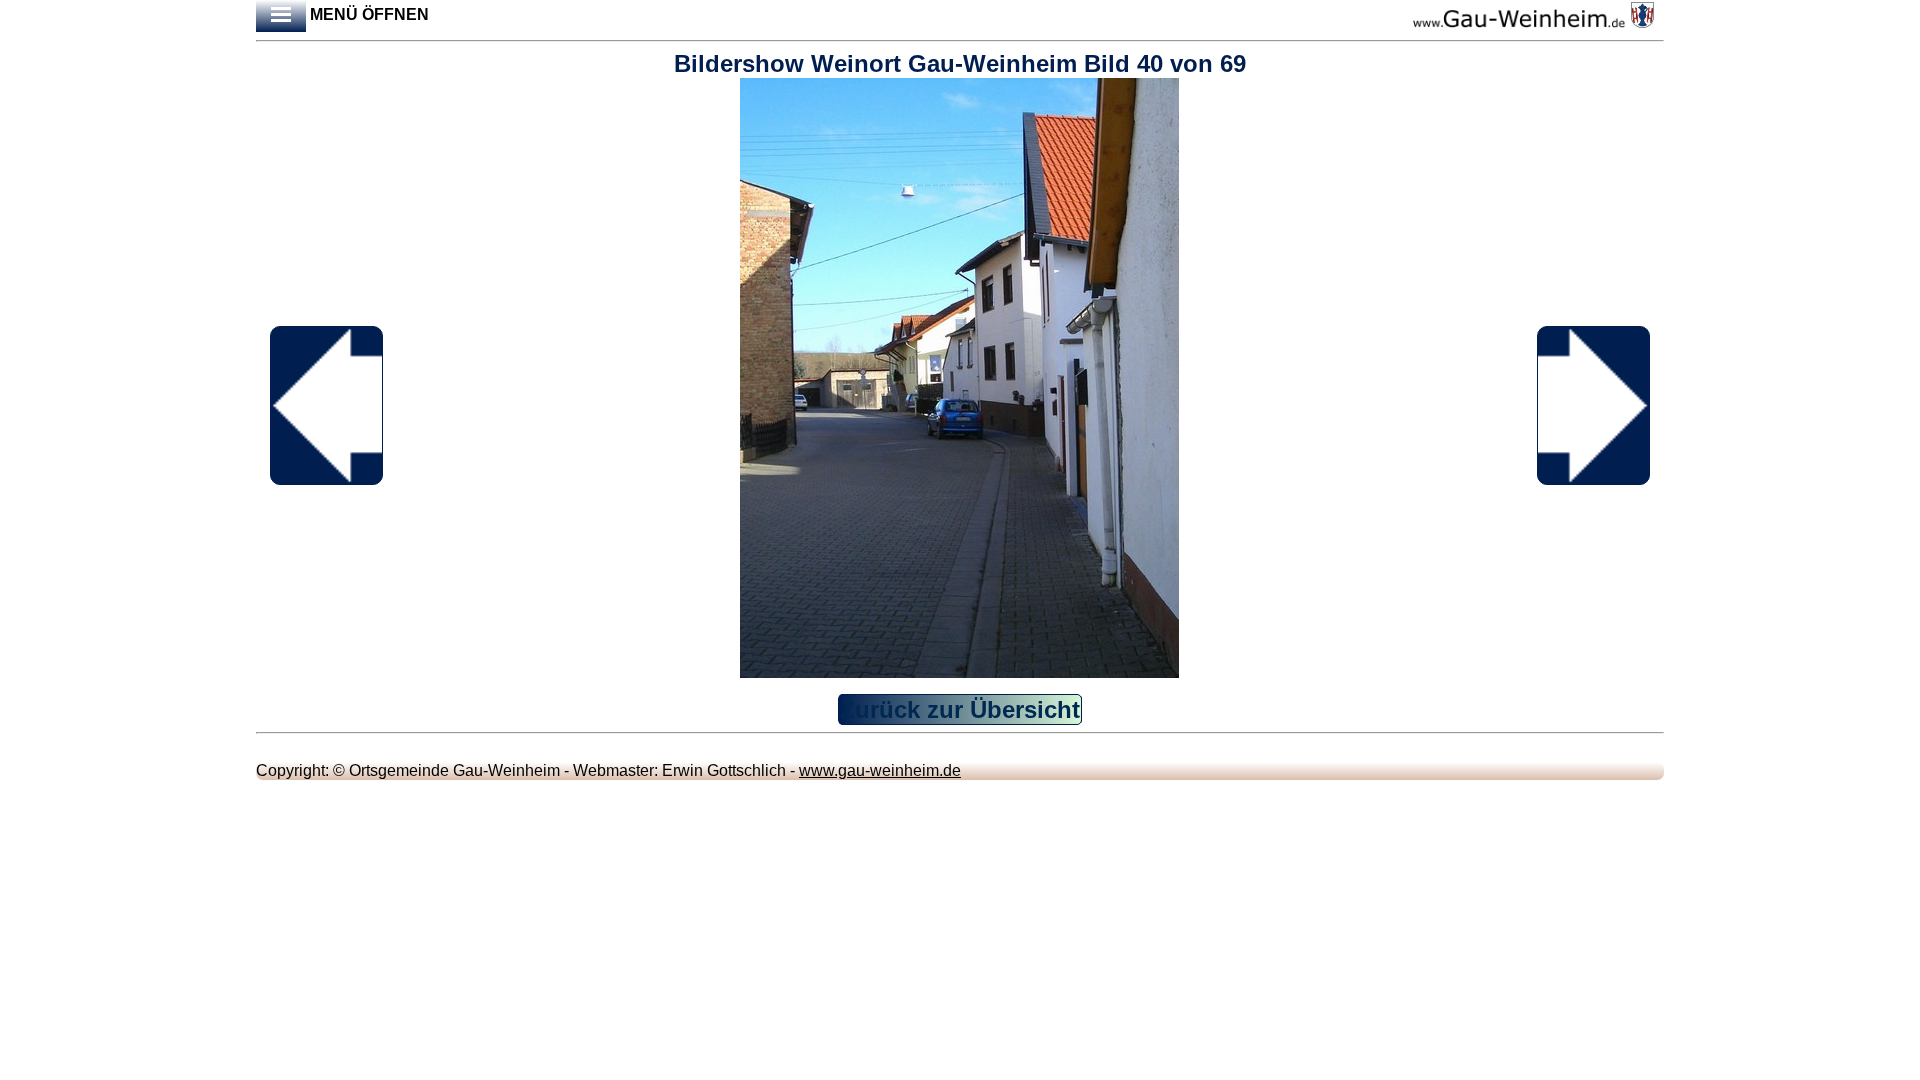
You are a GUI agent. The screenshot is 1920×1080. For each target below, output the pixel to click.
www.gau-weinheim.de (880, 770)
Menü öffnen (367, 14)
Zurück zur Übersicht (960, 709)
